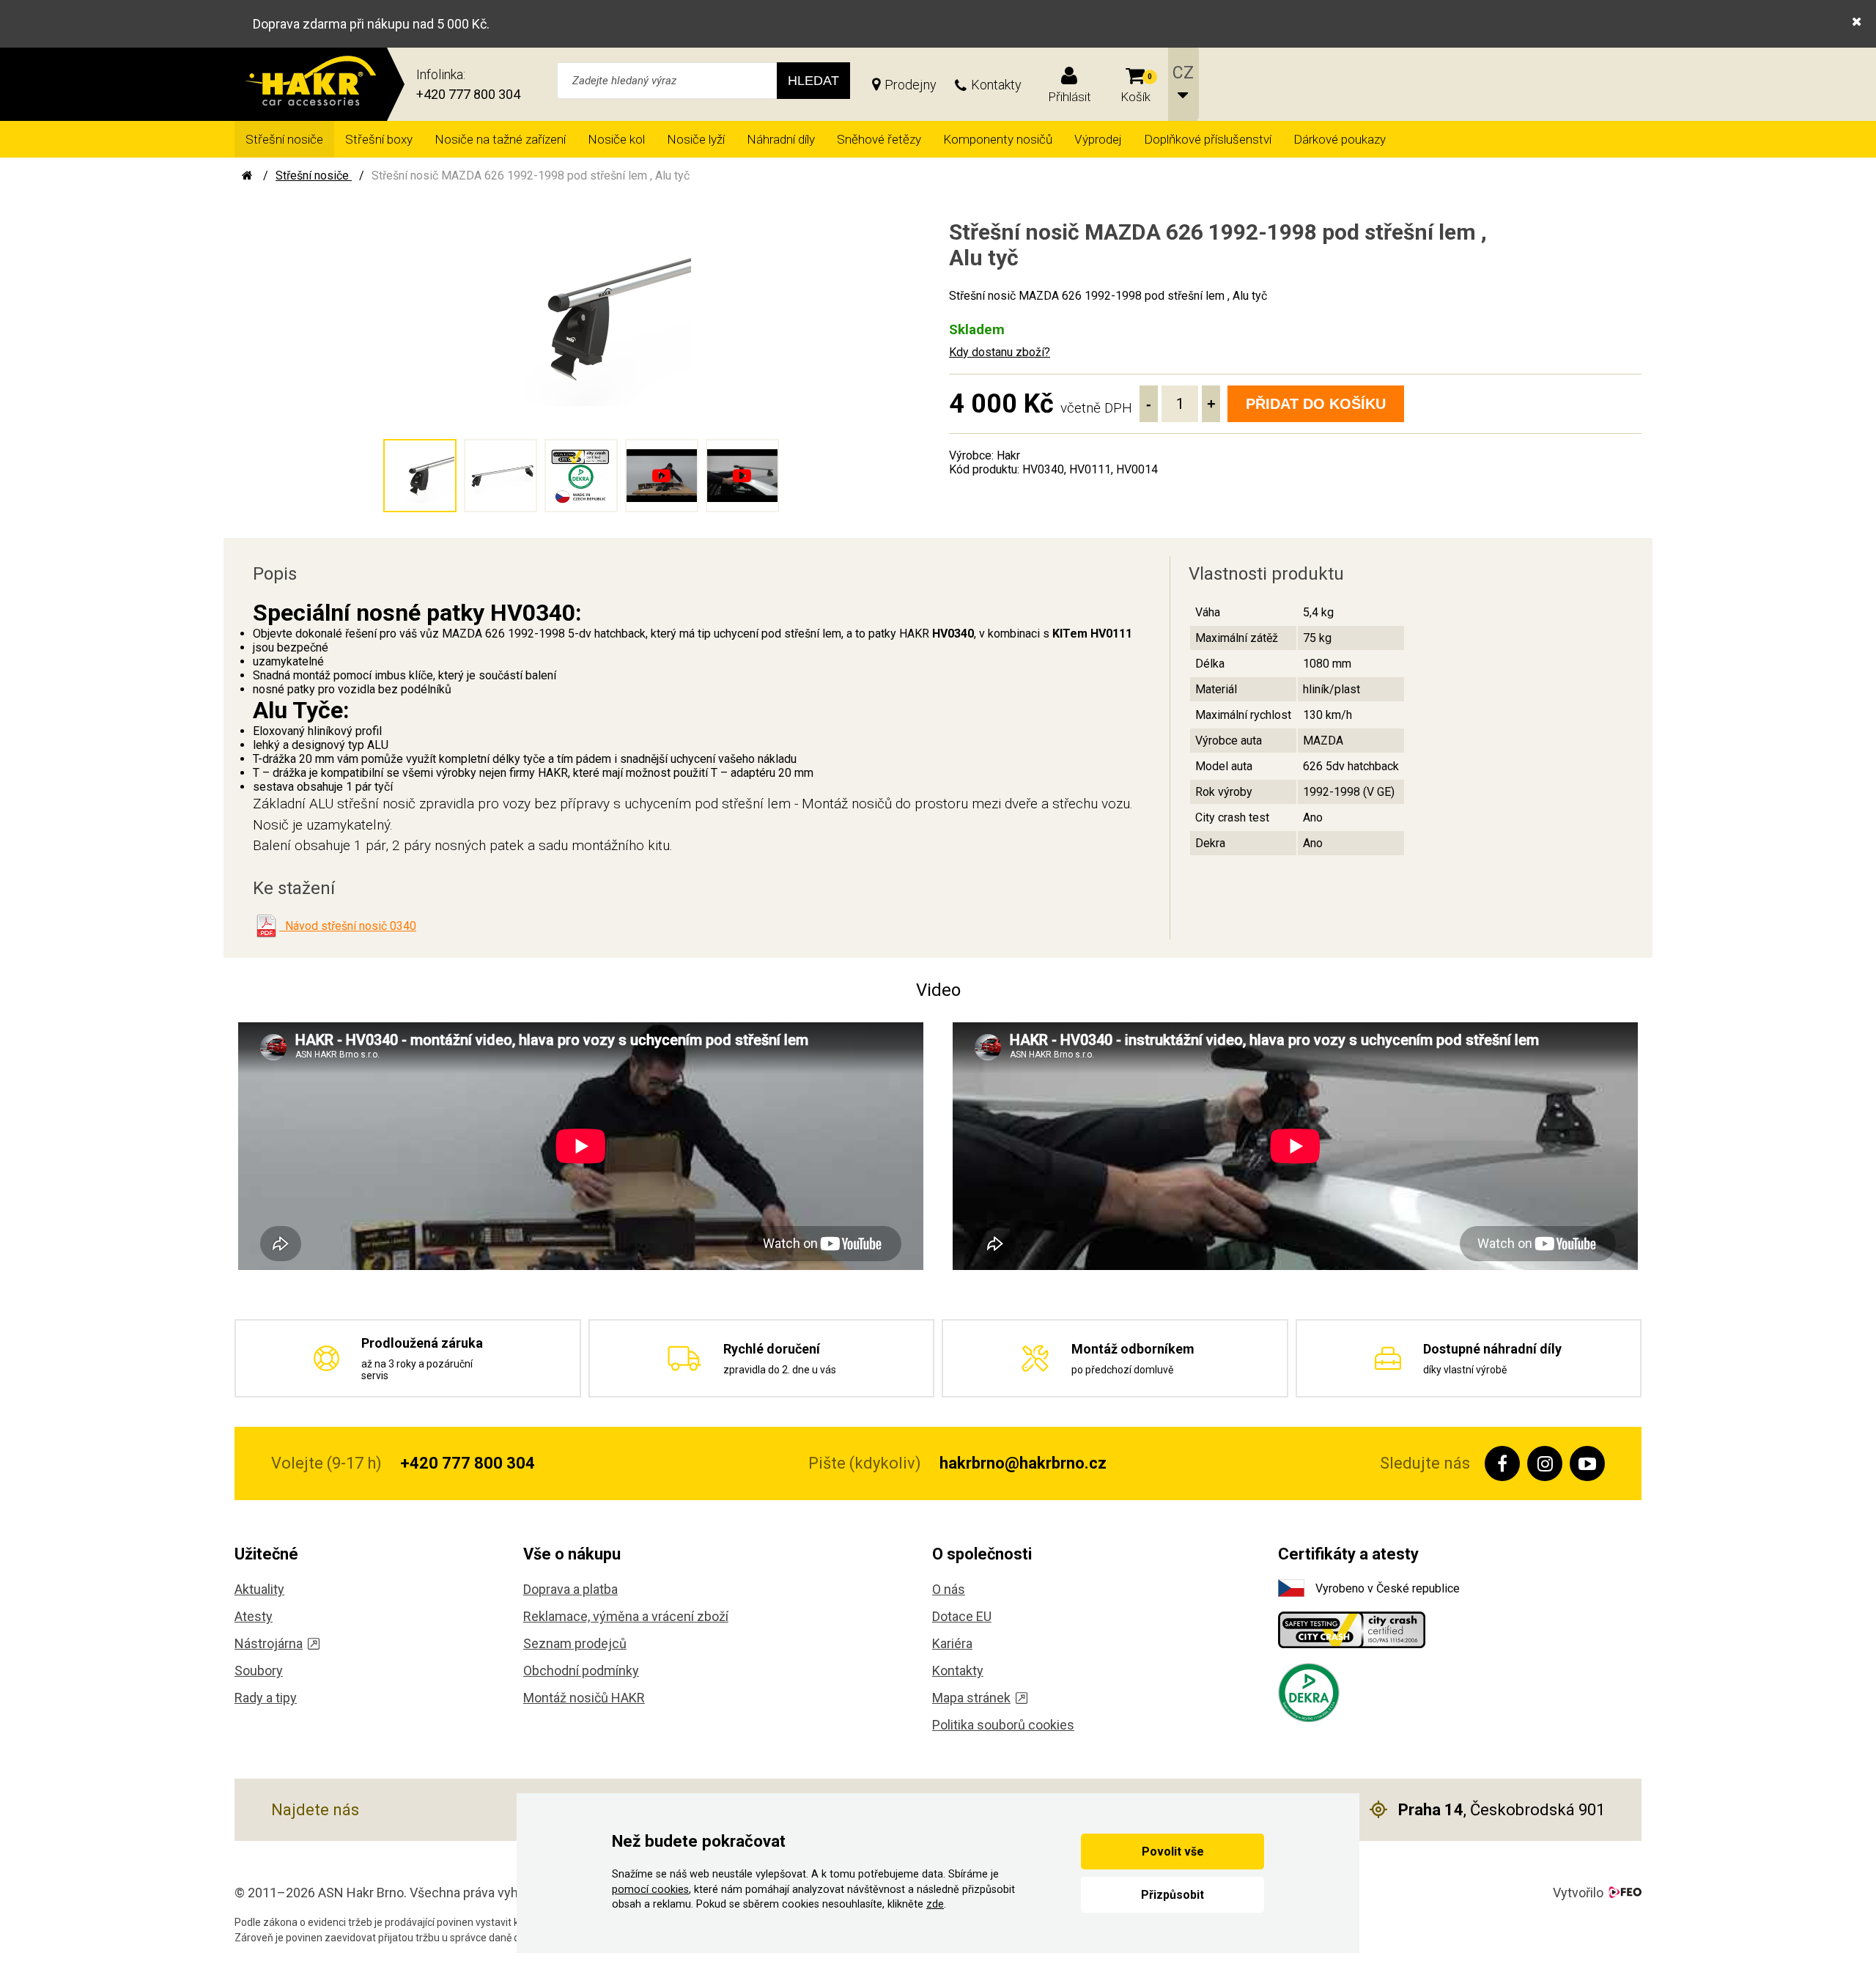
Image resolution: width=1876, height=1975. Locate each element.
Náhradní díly (781, 139)
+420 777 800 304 (468, 94)
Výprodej (1098, 139)
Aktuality (259, 1589)
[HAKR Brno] (247, 176)
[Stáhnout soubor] (266, 926)
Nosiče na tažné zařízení (500, 139)
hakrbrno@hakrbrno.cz (1023, 1463)
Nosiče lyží (696, 139)
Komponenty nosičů (998, 139)
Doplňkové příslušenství (1208, 139)
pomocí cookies (650, 1890)
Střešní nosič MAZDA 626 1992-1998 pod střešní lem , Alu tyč (531, 176)
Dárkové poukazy (1340, 139)
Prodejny (911, 85)
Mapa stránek (971, 1698)
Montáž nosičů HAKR (584, 1698)
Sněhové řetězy (879, 139)
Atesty (254, 1616)
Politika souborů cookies (1003, 1725)
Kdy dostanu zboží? (1000, 352)
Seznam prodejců (575, 1643)
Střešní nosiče (284, 139)
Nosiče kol (616, 139)
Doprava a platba (570, 1589)
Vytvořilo (1578, 1893)
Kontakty (996, 85)
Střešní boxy (379, 139)
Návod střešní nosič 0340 (348, 926)
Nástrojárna (269, 1643)
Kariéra (952, 1643)
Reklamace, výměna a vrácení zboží (626, 1616)
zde (935, 1904)
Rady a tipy (266, 1698)
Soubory (259, 1671)
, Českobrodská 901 (1502, 1810)
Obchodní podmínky (581, 1671)
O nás (949, 1589)
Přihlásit (1070, 97)
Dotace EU (962, 1616)
